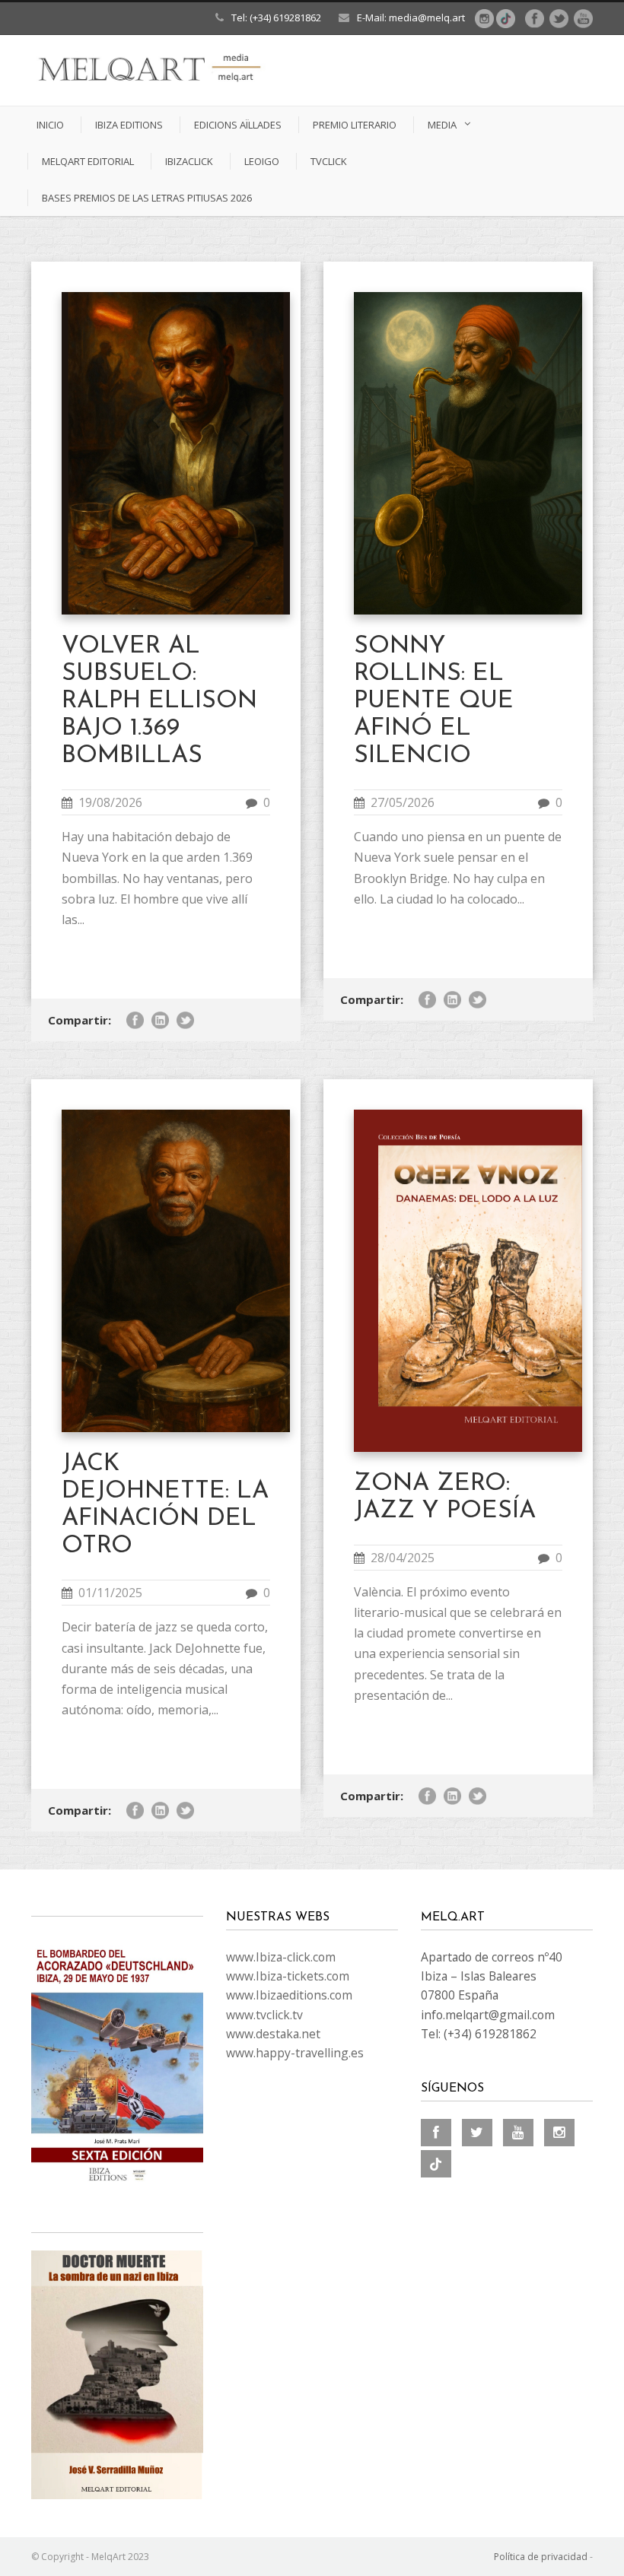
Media (442, 125)
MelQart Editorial (88, 161)
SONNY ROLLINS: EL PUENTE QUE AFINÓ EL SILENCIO (434, 701)
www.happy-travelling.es (295, 2053)
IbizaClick (189, 161)
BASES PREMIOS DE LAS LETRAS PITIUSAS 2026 (147, 198)
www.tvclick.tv (264, 2015)
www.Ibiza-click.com (281, 1957)
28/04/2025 (403, 1558)
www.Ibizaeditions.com (289, 1995)
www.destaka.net (273, 2034)
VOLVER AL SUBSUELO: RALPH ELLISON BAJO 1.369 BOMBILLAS (159, 701)
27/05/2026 (403, 802)
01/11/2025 (110, 1593)
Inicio (50, 125)
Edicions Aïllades (238, 125)
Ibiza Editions (129, 125)
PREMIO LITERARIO (355, 125)
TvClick (329, 161)
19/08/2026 (110, 802)
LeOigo (262, 161)
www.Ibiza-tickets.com (288, 1976)
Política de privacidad (541, 2557)
